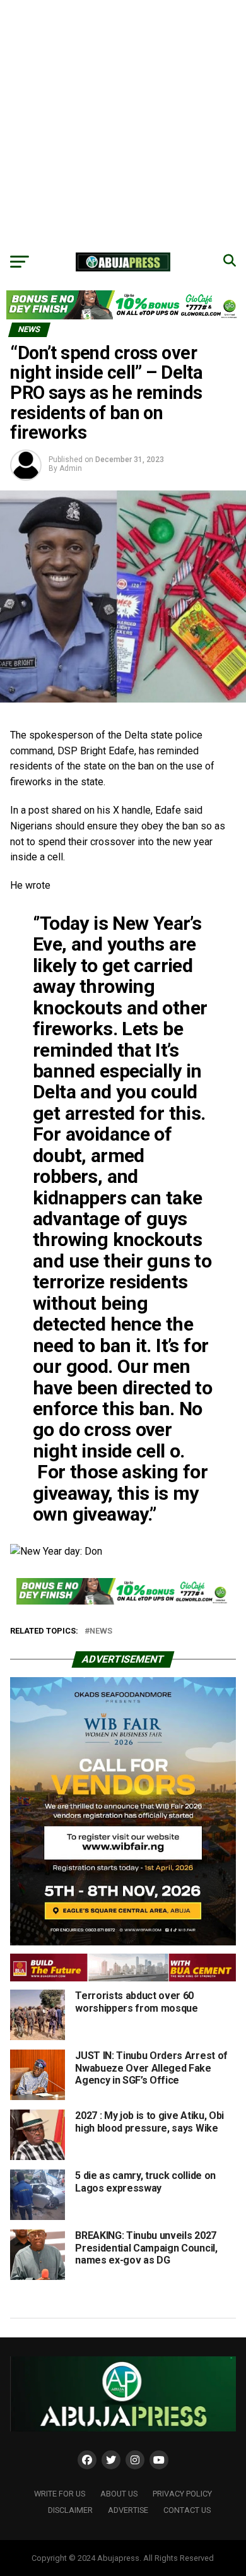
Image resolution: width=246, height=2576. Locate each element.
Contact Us (187, 2510)
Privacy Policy (182, 2494)
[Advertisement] (123, 123)
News (101, 1631)
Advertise (128, 2510)
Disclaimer (70, 2510)
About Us (119, 2494)
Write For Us (60, 2494)
